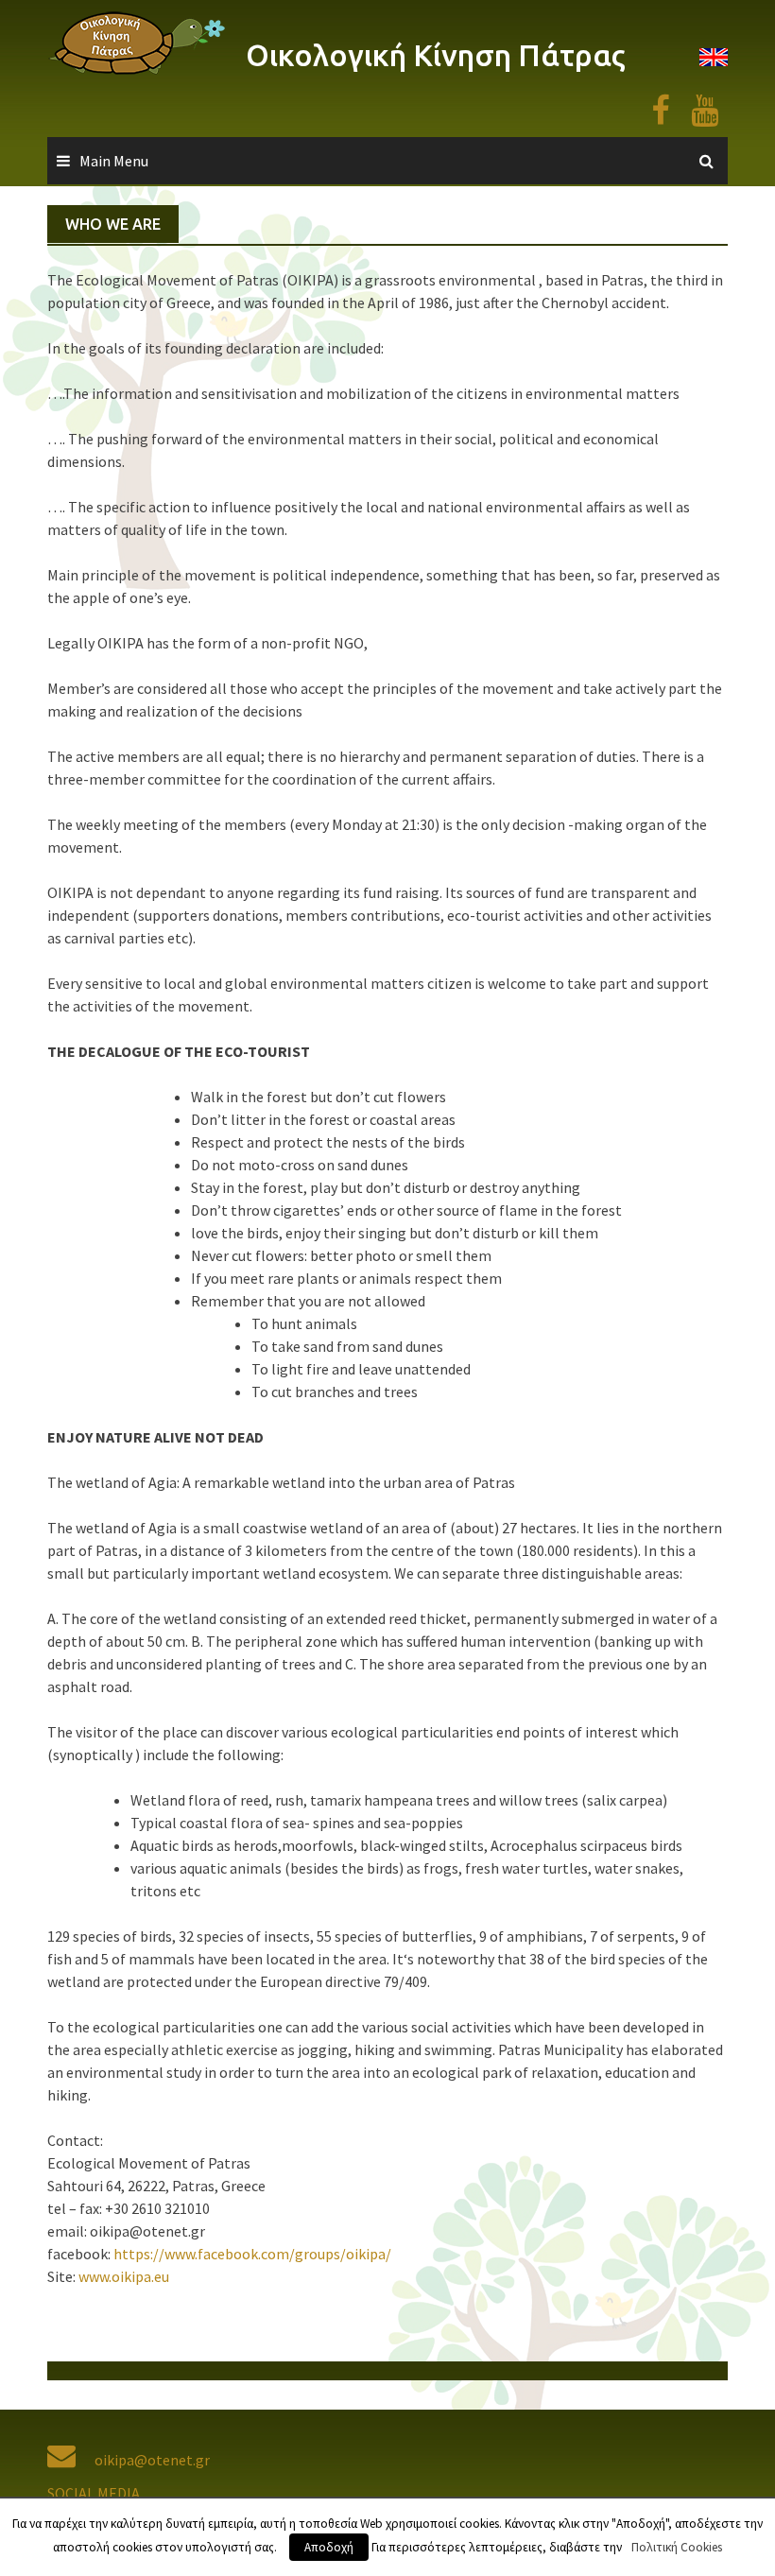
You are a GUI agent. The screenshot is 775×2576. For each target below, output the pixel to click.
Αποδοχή (329, 2547)
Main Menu (114, 161)
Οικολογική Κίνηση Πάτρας (436, 55)
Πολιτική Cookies (677, 2547)
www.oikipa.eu (122, 2276)
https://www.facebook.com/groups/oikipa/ (252, 2254)
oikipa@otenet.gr (152, 2460)
